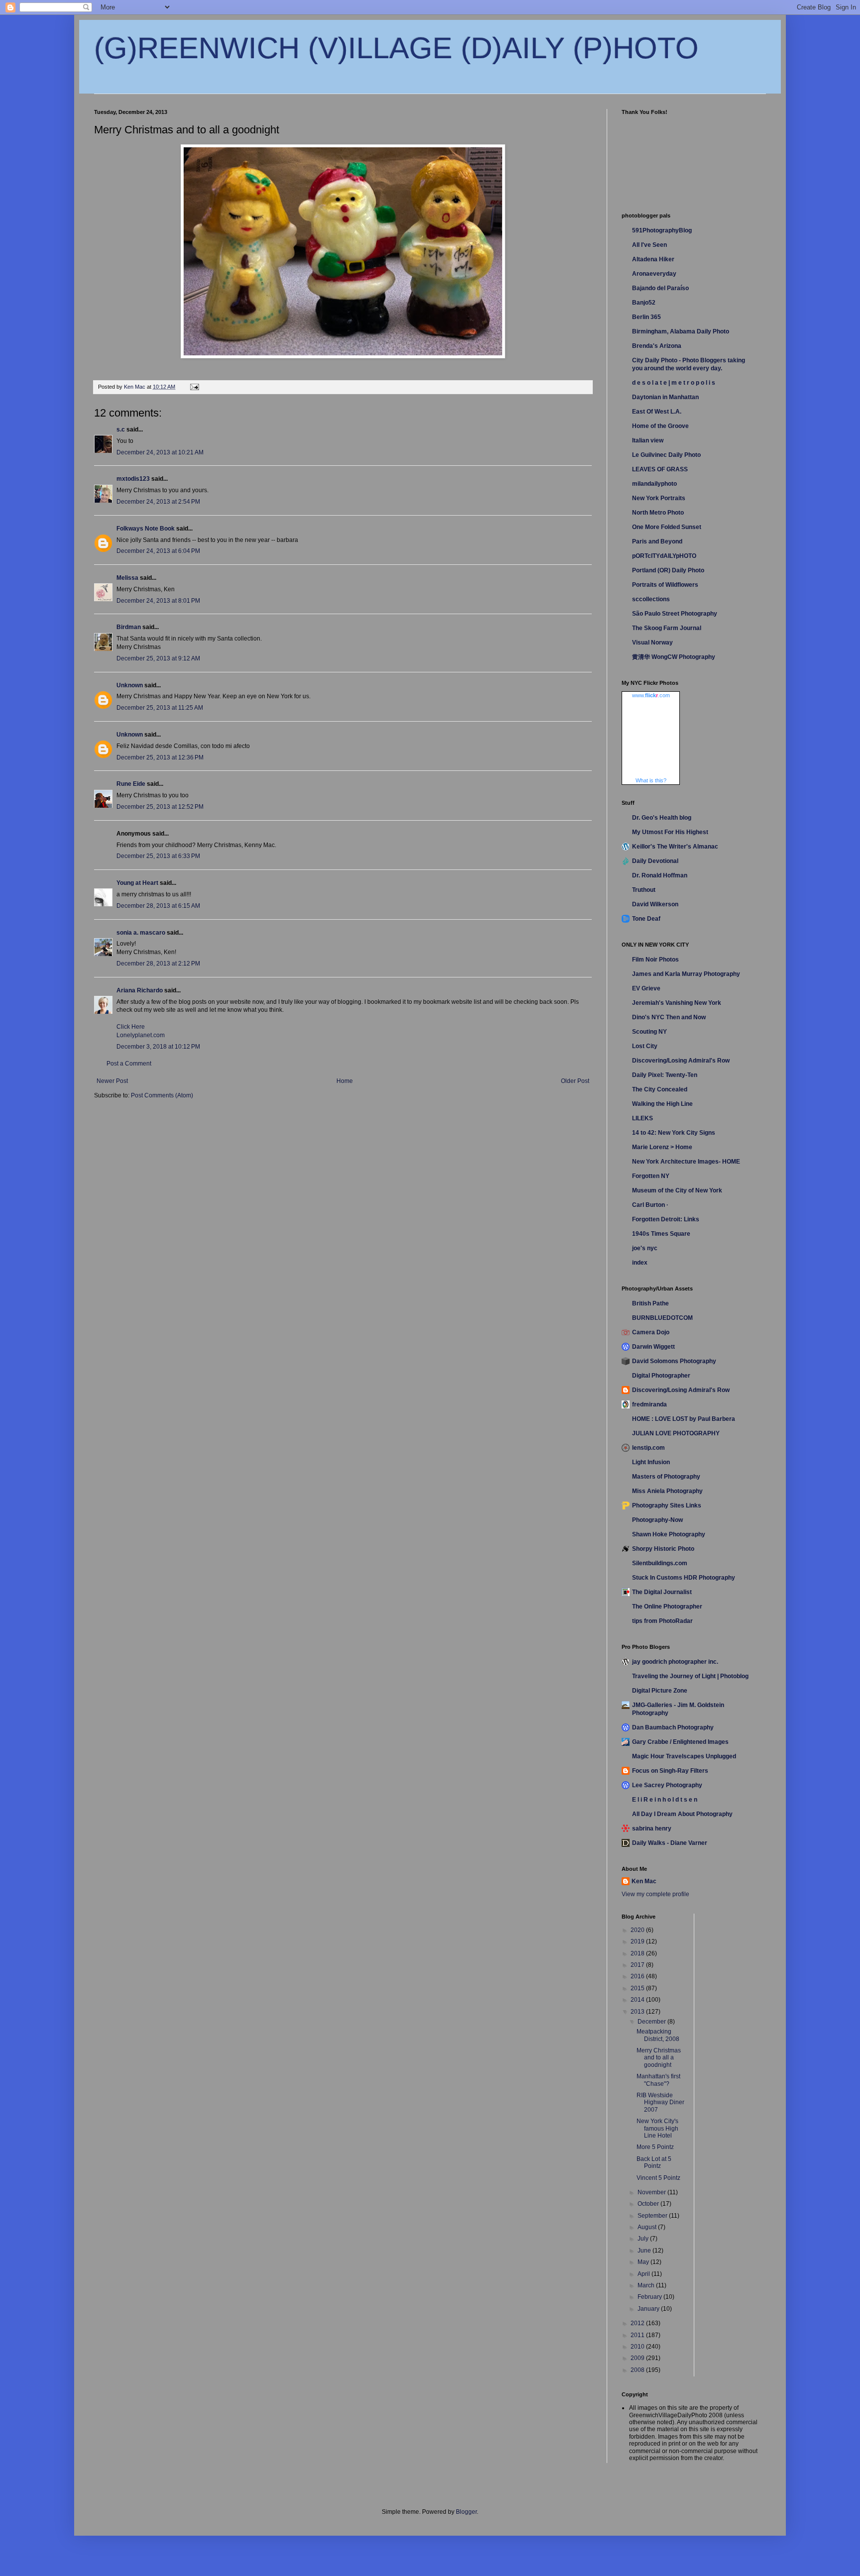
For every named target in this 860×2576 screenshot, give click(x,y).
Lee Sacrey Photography (667, 1785)
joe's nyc (645, 1248)
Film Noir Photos (655, 960)
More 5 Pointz (655, 2147)
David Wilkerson (655, 904)
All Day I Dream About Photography (682, 1814)
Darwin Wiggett (653, 1347)
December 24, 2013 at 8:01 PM (158, 601)
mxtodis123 (133, 479)
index (640, 1263)
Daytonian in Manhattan (665, 397)
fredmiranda (649, 1404)
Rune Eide (131, 784)
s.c (121, 429)
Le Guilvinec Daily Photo (666, 455)
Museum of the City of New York (677, 1190)
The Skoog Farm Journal (667, 628)
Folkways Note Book (146, 529)
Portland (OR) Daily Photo (668, 570)
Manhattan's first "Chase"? (658, 2080)
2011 (638, 2335)
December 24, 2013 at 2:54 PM (158, 502)
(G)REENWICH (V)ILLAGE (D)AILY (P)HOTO (396, 48)
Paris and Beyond (657, 541)
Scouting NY (649, 1032)
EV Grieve (646, 988)
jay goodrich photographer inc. (675, 1662)
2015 (638, 1988)
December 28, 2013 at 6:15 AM (158, 906)
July (644, 2239)
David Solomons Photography (674, 1361)
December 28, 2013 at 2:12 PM (158, 964)
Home (345, 1081)
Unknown (130, 685)
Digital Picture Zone (660, 1691)
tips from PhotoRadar (662, 1621)
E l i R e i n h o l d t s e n (665, 1800)
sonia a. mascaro (141, 933)
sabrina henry (652, 1828)
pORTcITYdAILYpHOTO (664, 556)
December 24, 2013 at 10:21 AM (160, 452)
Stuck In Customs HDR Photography (684, 1578)
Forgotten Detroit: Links (666, 1219)
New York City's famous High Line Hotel (657, 2128)
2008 (638, 2370)
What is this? (651, 780)
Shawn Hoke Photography (669, 1534)
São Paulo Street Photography (675, 614)
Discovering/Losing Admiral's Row (681, 1061)
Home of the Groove (660, 426)
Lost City (645, 1046)
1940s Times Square (661, 1234)
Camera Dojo (651, 1332)
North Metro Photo (658, 513)
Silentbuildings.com (660, 1563)
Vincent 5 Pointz (658, 2178)
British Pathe (650, 1303)
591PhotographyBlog (662, 230)
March (647, 2285)
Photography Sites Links (667, 1505)
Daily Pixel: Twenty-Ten (665, 1075)
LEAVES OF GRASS (660, 469)
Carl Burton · (650, 1205)
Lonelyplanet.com (141, 1035)
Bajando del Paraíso (660, 288)
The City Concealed (660, 1089)
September (653, 2216)
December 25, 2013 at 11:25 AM (160, 708)
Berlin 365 (646, 317)
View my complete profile (655, 1894)
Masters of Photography (666, 1477)
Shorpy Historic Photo (663, 1549)
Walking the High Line (662, 1104)
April (645, 2274)
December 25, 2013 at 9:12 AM (158, 658)
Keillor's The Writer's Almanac (675, 847)
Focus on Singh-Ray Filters (670, 1771)
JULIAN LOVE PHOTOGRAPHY (676, 1433)
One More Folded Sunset (667, 527)
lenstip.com (648, 1448)
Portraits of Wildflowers (665, 585)
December (652, 2022)
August (648, 2227)
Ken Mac (644, 1881)
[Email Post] (194, 387)
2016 (638, 1976)
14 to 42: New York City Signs (674, 1133)
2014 (638, 2000)
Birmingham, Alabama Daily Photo (681, 331)
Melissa (127, 578)
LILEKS (643, 1118)
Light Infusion (651, 1462)
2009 (638, 2358)
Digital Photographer (661, 1376)
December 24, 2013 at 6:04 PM (158, 551)
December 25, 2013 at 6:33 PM (158, 856)
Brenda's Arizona (657, 346)
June (645, 2251)
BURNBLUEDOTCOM (662, 1318)
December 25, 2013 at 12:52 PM (160, 807)
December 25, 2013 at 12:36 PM (160, 757)
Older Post (575, 1081)
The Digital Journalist (662, 1592)
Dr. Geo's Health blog (662, 818)
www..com (651, 695)
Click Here (131, 1027)
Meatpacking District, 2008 (658, 2035)
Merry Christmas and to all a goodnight (659, 2058)
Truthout (644, 890)
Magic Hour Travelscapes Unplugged (684, 1756)
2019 (638, 1941)
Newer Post (112, 1081)
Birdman (129, 627)
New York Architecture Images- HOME (686, 1162)
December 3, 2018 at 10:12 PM (158, 1047)
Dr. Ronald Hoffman (660, 875)
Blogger (466, 2512)
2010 (638, 2347)
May (644, 2262)
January (649, 2309)
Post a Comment (129, 1064)
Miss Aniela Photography (667, 1491)
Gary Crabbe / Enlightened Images (680, 1742)
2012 (638, 2323)
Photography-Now (657, 1520)
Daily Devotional (655, 861)
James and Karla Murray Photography (686, 974)
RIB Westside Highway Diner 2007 (660, 2102)
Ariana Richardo (140, 990)
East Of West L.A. (657, 412)
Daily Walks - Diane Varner (670, 1843)
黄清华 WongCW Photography (674, 657)
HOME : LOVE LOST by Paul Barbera (684, 1419)
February (650, 2297)
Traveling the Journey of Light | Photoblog (690, 1676)
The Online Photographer (667, 1607)
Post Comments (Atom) (162, 1095)
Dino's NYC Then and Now (669, 1017)
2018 (638, 1953)
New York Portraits (659, 498)
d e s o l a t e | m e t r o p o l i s (674, 383)
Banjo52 (644, 303)
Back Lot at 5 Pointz (654, 2162)
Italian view (648, 440)
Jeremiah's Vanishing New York (677, 1003)
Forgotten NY (651, 1176)
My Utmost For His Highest (670, 832)
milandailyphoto (654, 484)
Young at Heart (137, 883)
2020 (638, 1930)
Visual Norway (652, 643)
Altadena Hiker (653, 259)
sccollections (651, 599)
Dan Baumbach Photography (673, 1727)
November (652, 2192)
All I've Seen (649, 245)
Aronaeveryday (654, 274)
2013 (638, 2012)
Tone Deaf (646, 919)
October (649, 2204)
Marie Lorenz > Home (662, 1147)
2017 (638, 1965)
